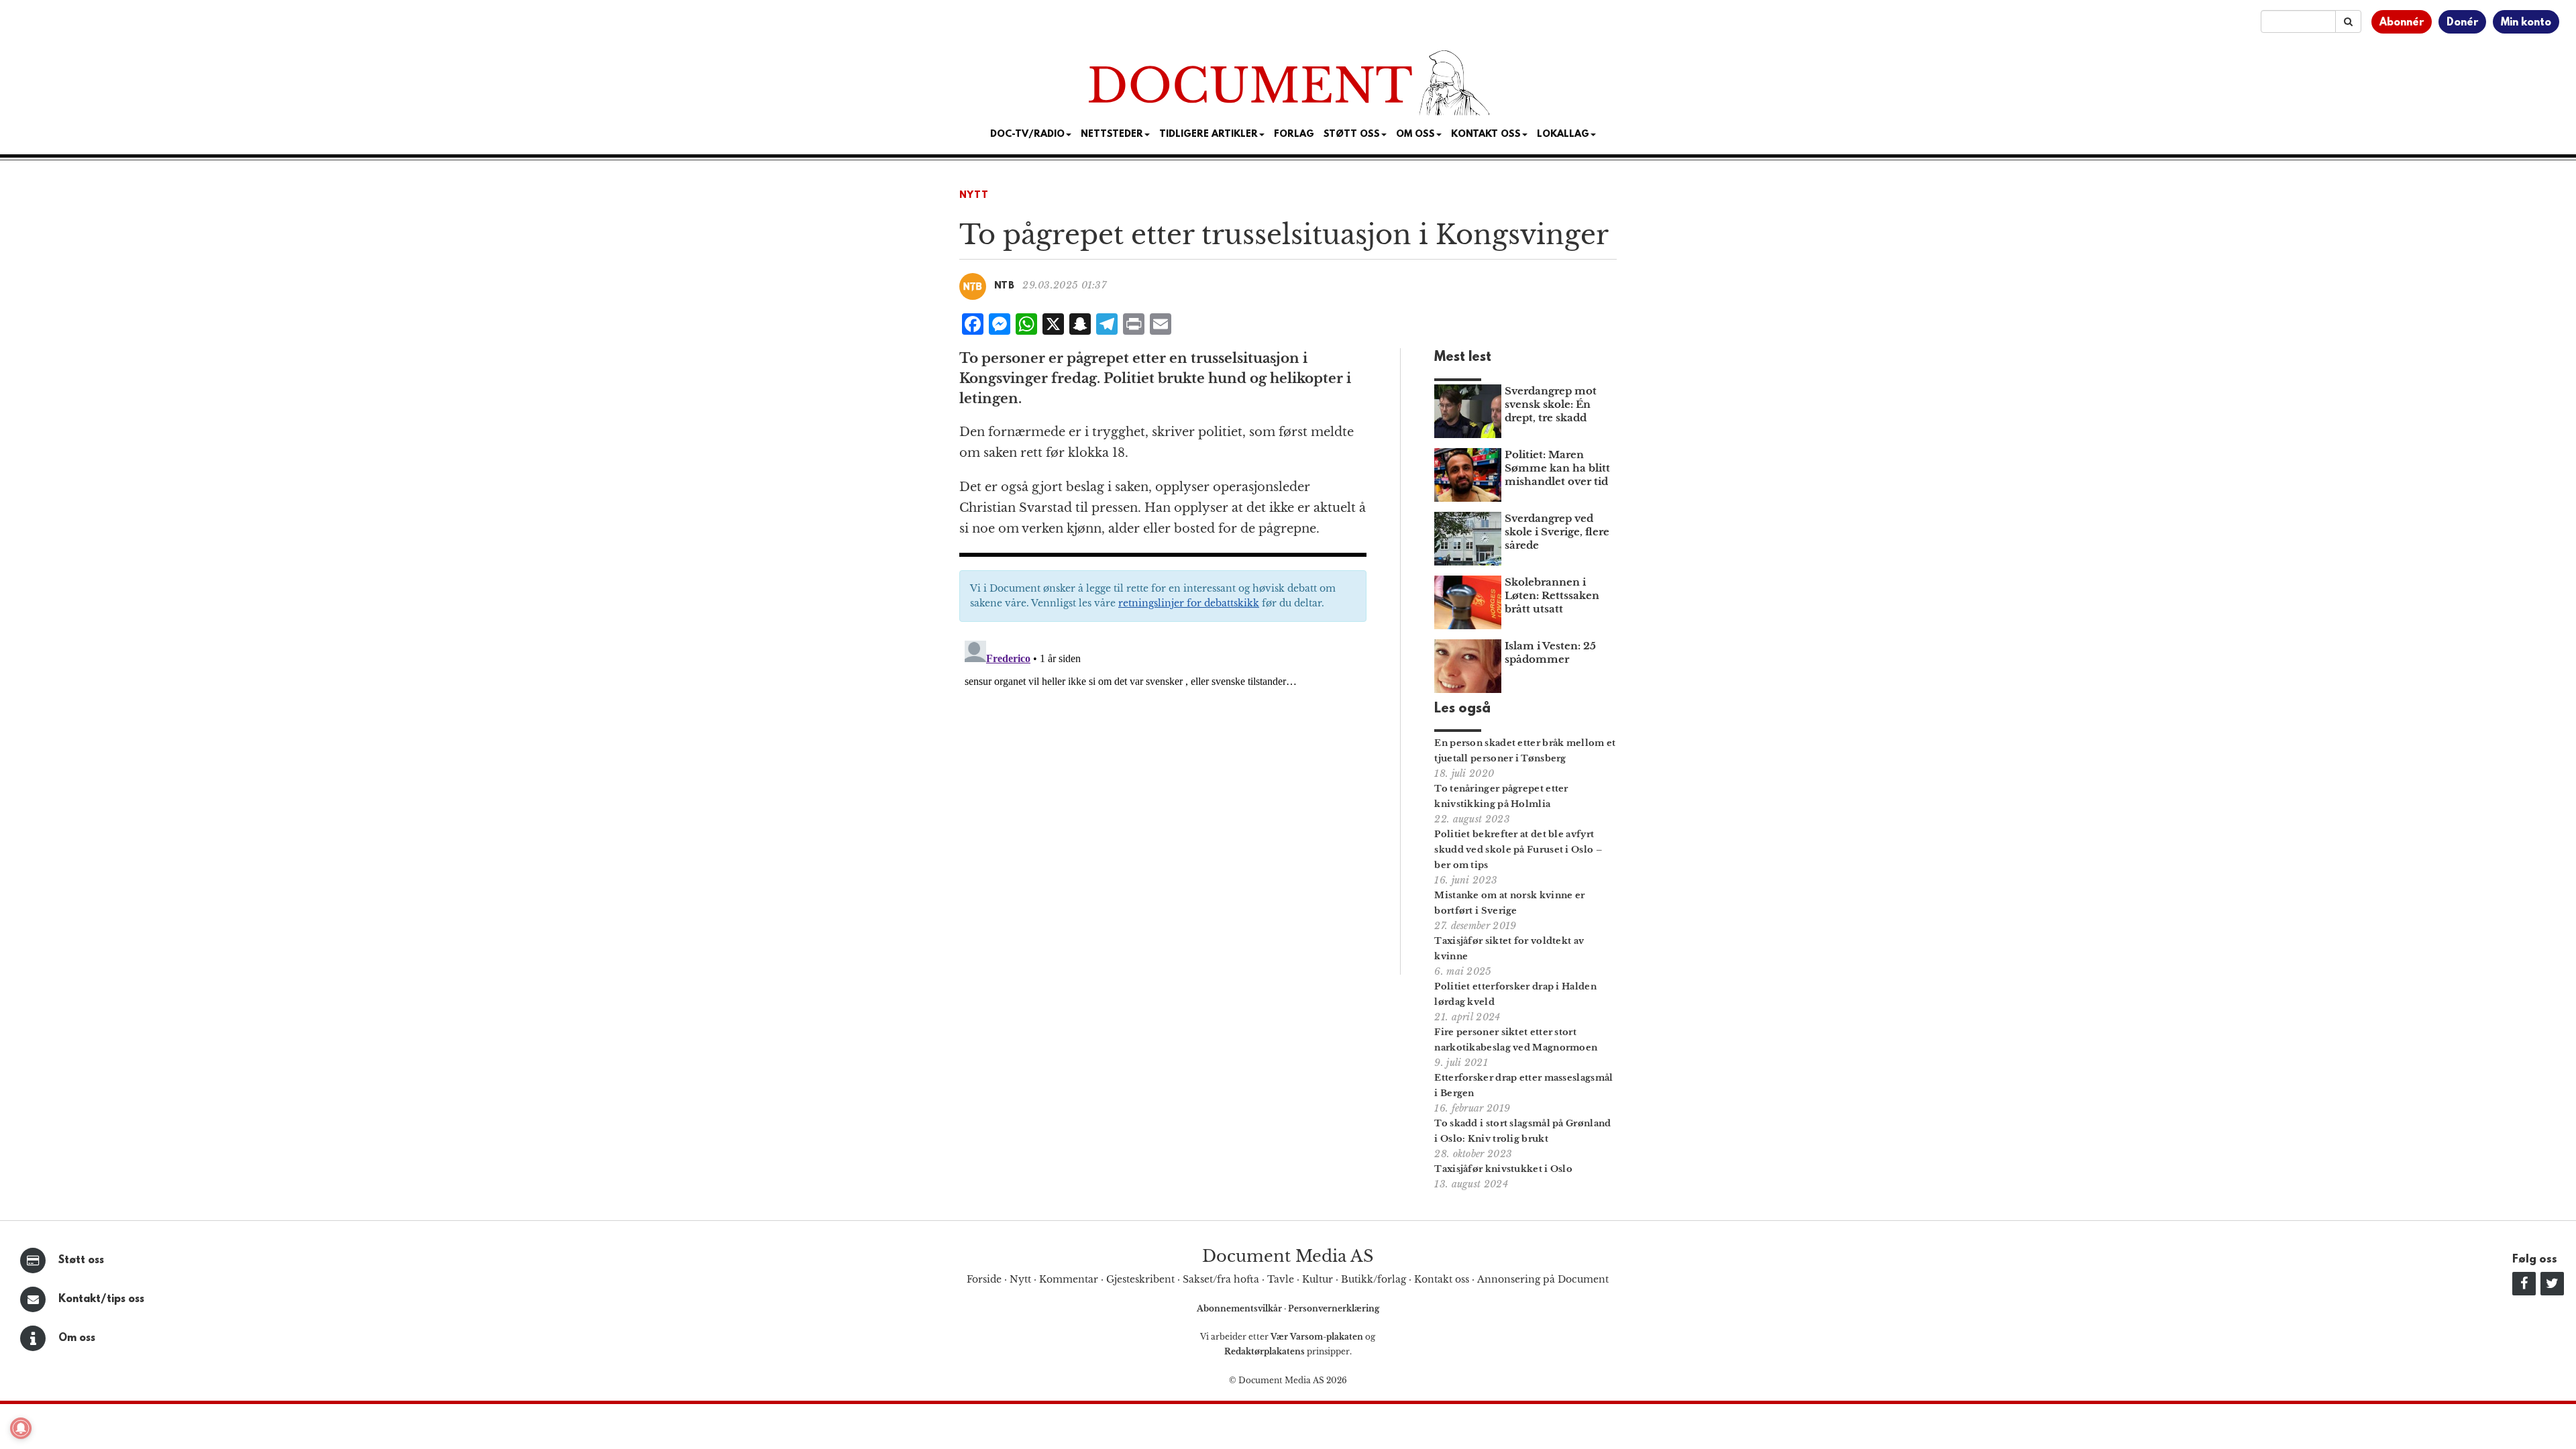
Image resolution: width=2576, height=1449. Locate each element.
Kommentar (1069, 1279)
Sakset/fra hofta (1221, 1279)
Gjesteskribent (1140, 1279)
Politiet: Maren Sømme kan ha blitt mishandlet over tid (1557, 468)
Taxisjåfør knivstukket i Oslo (1503, 1169)
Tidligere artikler (1209, 135)
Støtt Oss (1352, 135)
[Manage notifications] (21, 1428)
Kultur (1318, 1279)
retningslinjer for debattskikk (1189, 603)
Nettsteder (1112, 135)
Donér (2462, 23)
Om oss (77, 1338)
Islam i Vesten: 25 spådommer (1550, 652)
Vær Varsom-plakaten (1317, 1337)
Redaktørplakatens (1265, 1351)
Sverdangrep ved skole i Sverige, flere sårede (1557, 532)
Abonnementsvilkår (1240, 1308)
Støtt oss (81, 1260)
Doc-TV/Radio (1027, 135)
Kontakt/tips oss (101, 1299)
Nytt (974, 196)
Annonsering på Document (1543, 1279)
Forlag (1294, 135)
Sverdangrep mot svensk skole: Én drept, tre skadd (1551, 404)
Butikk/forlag (1374, 1279)
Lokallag (1563, 135)
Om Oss (1415, 135)
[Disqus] (1163, 803)
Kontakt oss (1486, 135)
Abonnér (2402, 23)
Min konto (2526, 23)
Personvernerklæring (1334, 1308)
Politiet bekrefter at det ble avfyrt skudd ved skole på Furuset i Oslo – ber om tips (1518, 850)
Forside (984, 1279)
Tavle (1281, 1279)
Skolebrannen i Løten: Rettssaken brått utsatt (1552, 595)
